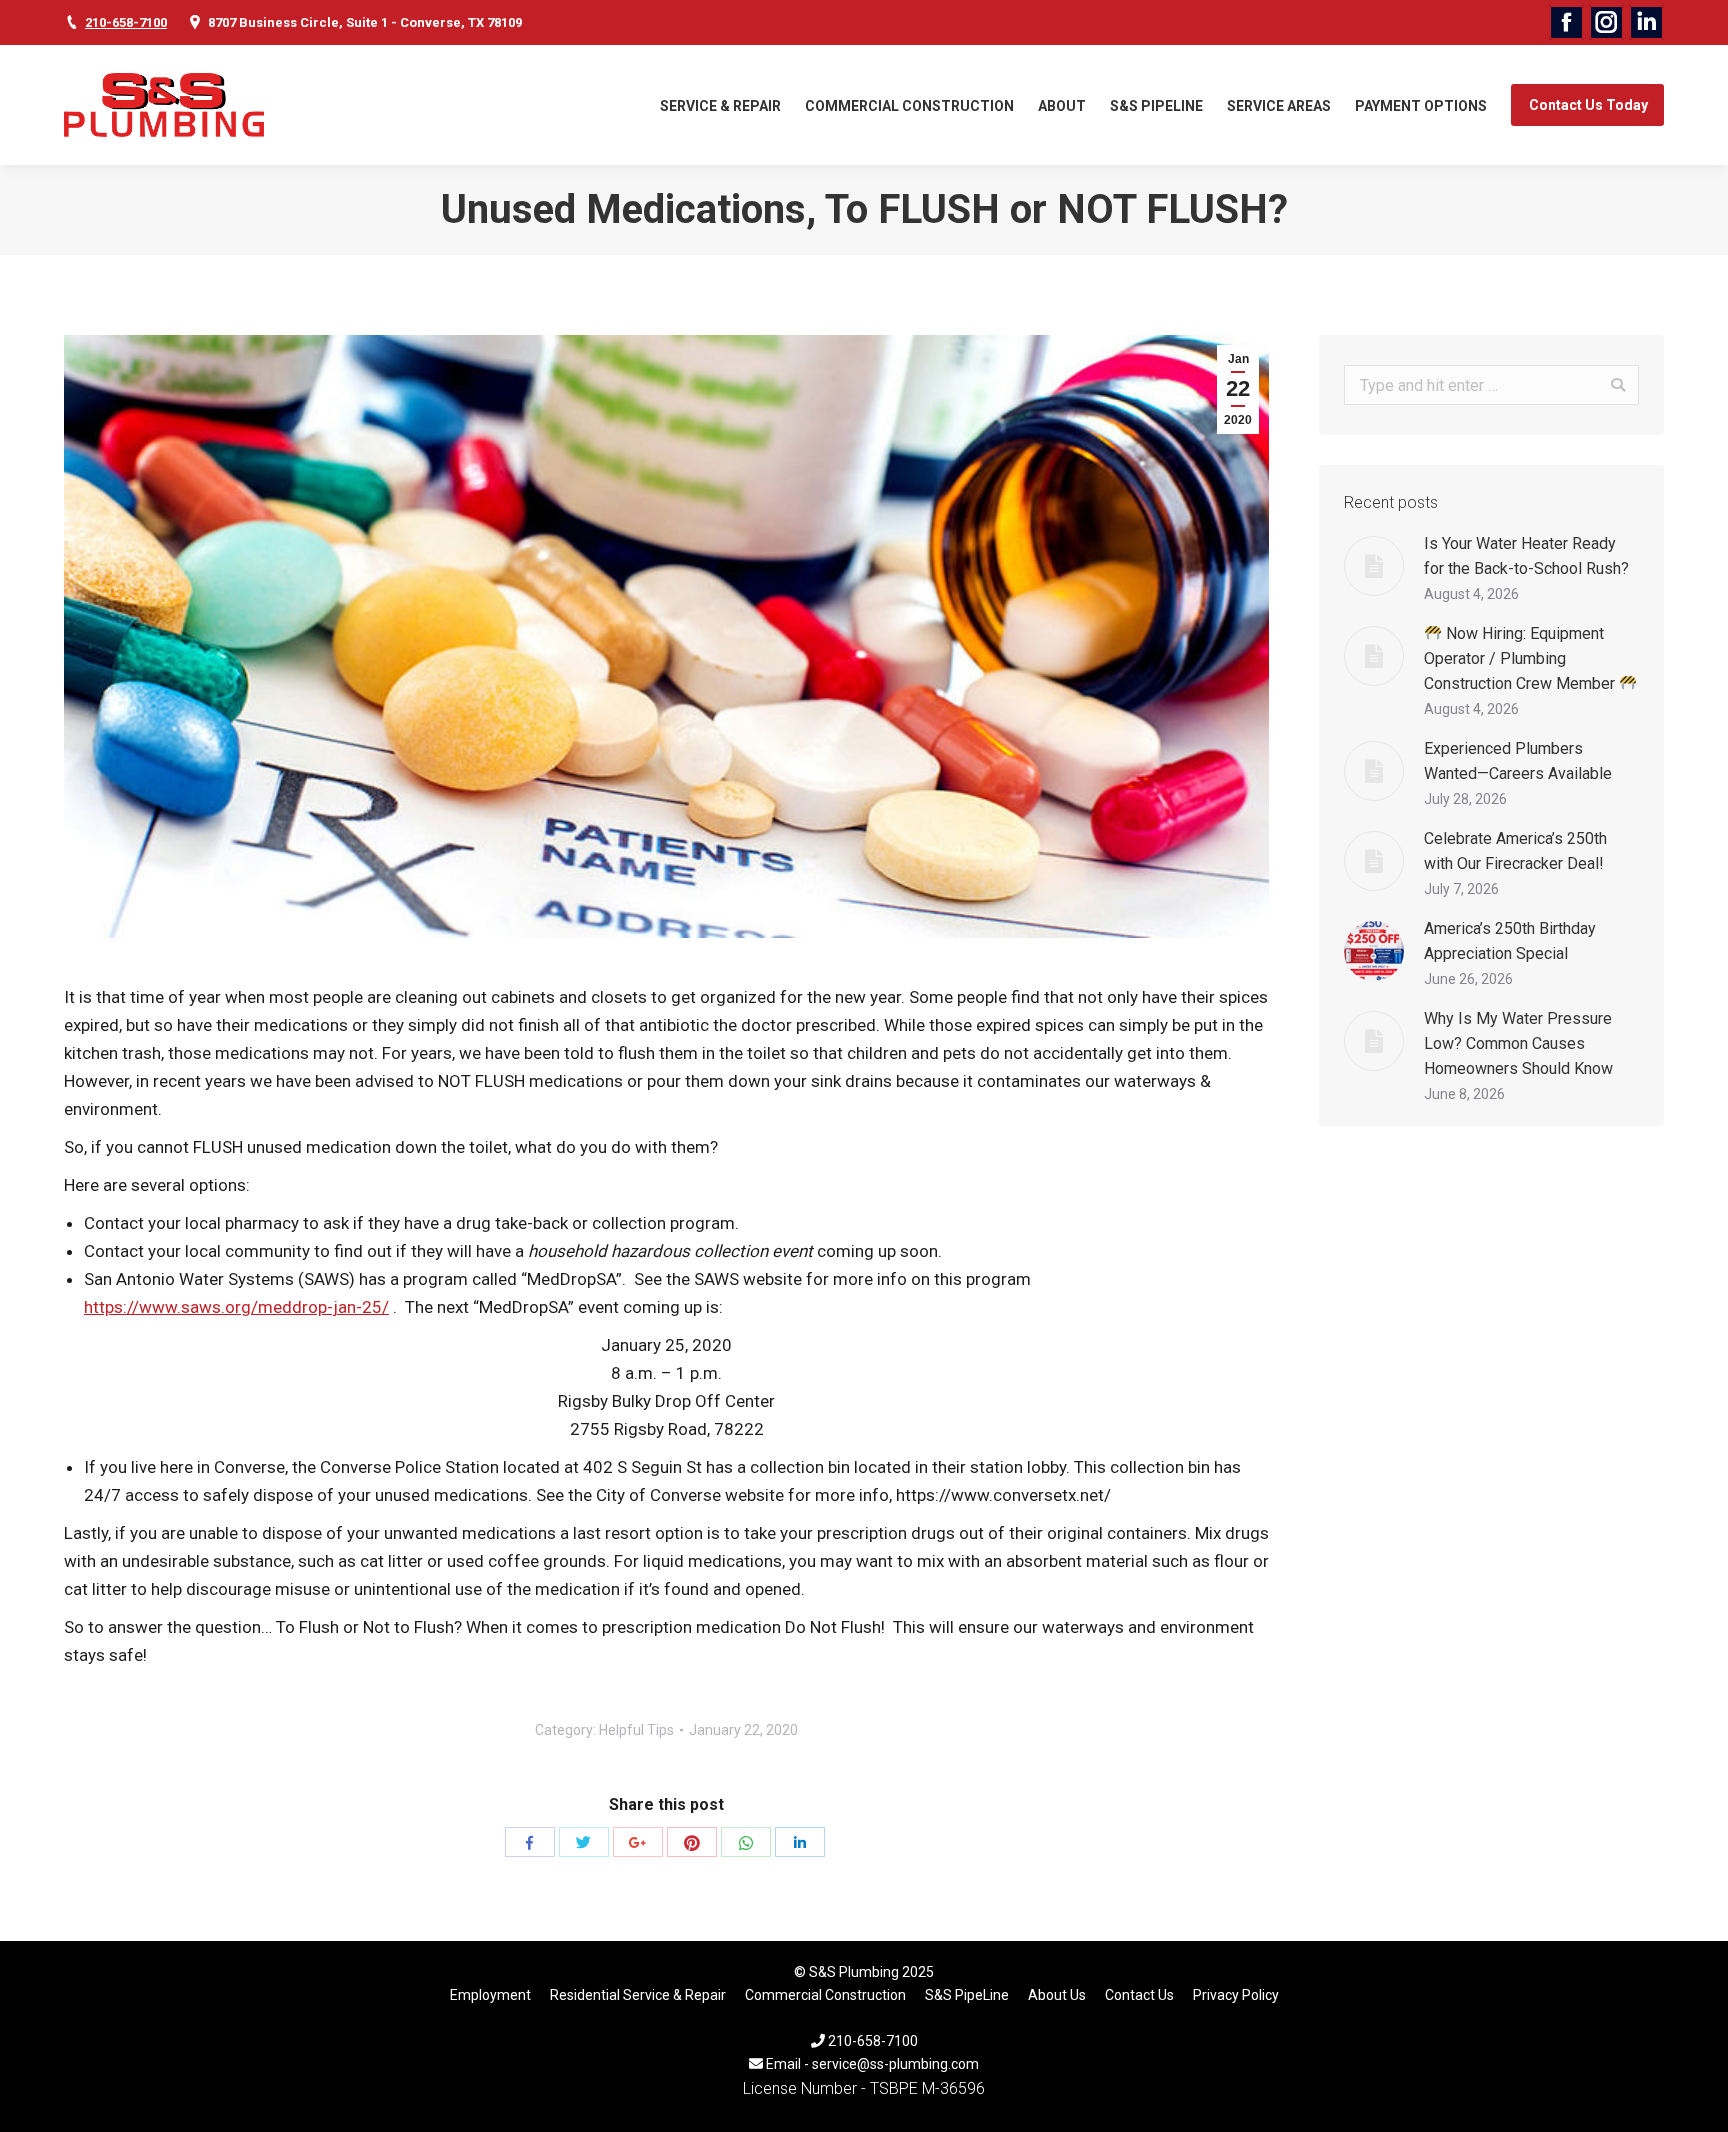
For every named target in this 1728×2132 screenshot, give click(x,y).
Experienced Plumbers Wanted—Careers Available (1518, 761)
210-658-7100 (126, 22)
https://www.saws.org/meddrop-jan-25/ (236, 1307)
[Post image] (1374, 566)
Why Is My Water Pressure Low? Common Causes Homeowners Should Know (1518, 1043)
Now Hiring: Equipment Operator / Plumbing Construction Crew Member (1521, 658)
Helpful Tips (636, 1730)
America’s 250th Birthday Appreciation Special (1510, 941)
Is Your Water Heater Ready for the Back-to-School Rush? (1526, 556)
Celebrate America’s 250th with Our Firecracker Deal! (1515, 851)
